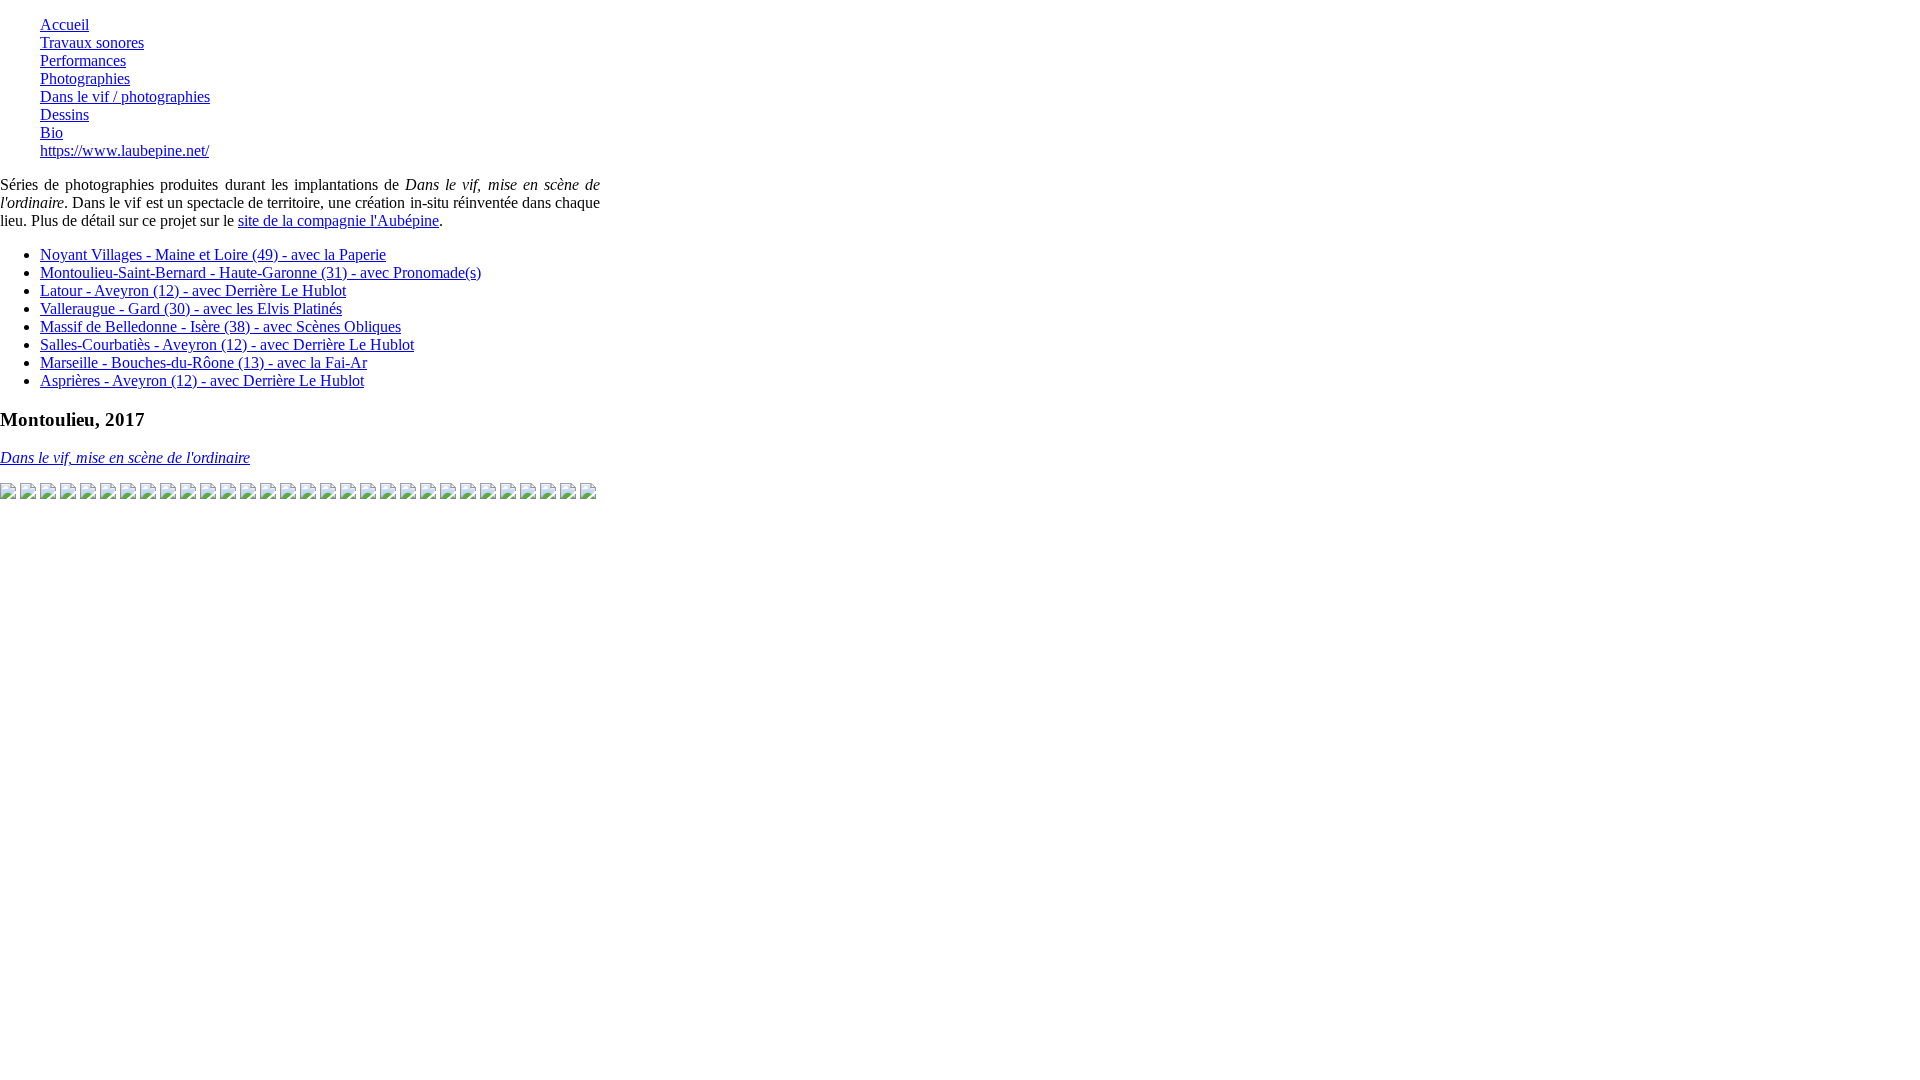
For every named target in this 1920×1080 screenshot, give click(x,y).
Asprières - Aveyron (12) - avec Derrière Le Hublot (202, 380)
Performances (83, 60)
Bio (51, 132)
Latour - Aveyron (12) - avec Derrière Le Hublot (193, 290)
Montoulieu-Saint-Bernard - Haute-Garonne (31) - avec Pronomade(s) (260, 272)
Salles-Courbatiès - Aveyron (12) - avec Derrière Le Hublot (227, 344)
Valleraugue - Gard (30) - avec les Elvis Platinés (191, 308)
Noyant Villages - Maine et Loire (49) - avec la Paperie (213, 254)
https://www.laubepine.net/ (124, 150)
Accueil (64, 24)
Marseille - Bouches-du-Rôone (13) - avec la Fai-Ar (203, 362)
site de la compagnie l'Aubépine (338, 220)
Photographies (85, 78)
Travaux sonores (92, 42)
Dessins (64, 114)
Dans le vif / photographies (125, 96)
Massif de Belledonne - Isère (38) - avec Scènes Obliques (220, 326)
